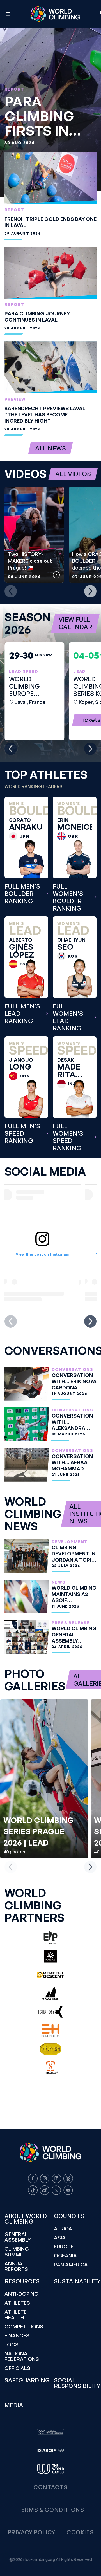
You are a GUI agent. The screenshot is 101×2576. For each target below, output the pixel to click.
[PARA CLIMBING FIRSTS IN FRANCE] (50, 113)
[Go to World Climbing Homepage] (55, 14)
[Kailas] (50, 1956)
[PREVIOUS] (11, 591)
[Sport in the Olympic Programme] (50, 2432)
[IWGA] (50, 2469)
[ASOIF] (50, 2451)
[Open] (8, 14)
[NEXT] (90, 591)
